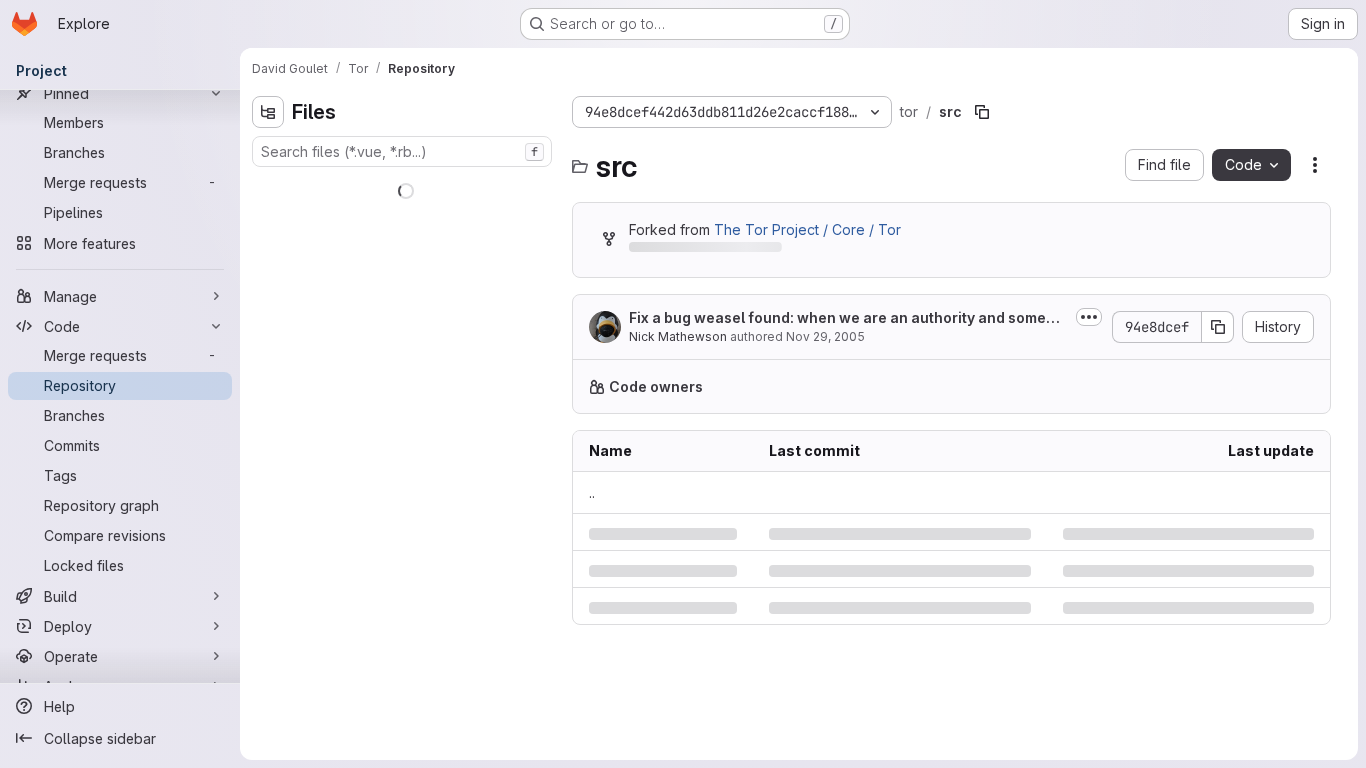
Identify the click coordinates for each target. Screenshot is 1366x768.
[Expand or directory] (284, 411)
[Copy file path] (982, 112)
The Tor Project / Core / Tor (807, 229)
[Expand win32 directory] (284, 475)
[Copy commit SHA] (1218, 327)
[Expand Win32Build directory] (268, 187)
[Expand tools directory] (284, 443)
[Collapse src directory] (268, 315)
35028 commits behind (704, 250)
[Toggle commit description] (1089, 317)
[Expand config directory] (284, 379)
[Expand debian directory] (268, 251)
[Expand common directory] (284, 347)
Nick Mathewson (678, 336)
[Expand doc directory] (268, 283)
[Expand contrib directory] (268, 219)
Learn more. (1177, 386)
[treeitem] (404, 187)
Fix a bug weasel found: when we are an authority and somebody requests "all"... (846, 318)
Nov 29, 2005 (825, 336)
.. (592, 492)
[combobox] (402, 151)
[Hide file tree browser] (268, 112)
